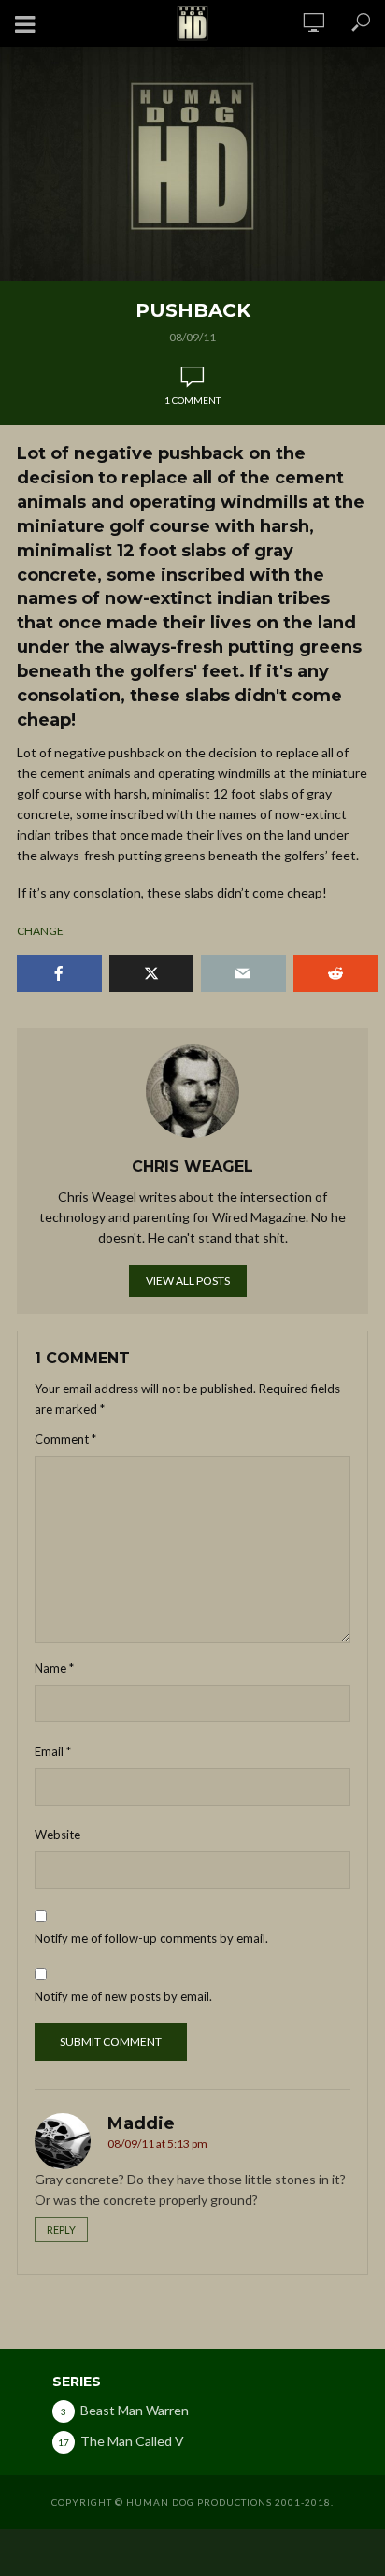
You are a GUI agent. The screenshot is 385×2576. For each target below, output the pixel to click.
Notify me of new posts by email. (123, 1996)
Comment (65, 1439)
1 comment (192, 400)
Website (57, 1835)
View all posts (188, 1281)
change (40, 931)
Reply (61, 2230)
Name (54, 1668)
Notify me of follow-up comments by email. (151, 1938)
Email (53, 1751)
